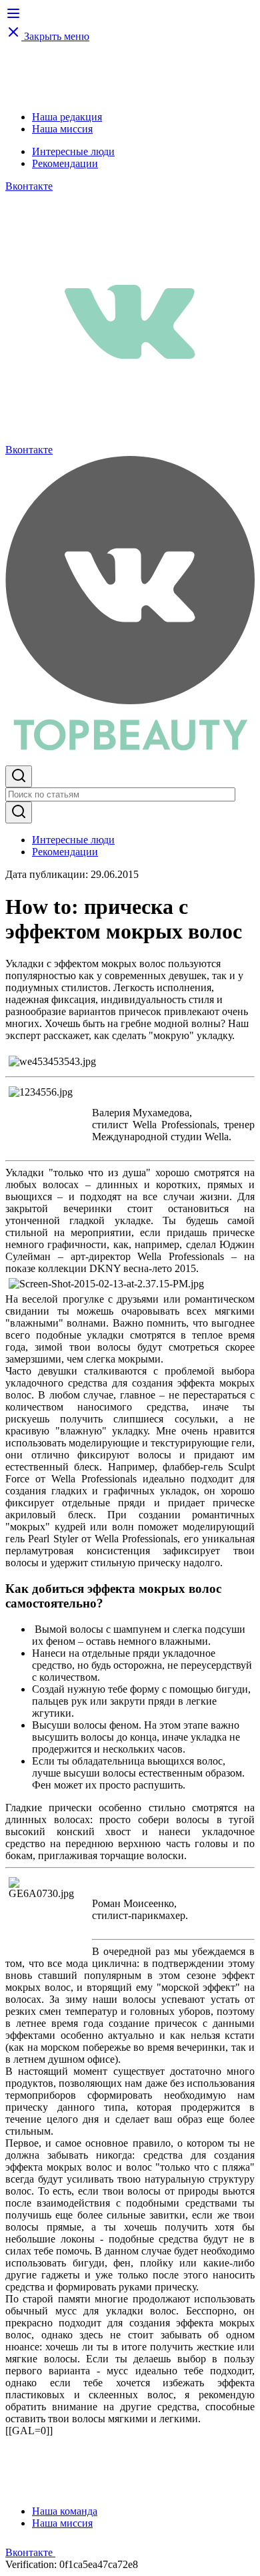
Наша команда (65, 2511)
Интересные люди (73, 151)
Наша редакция (67, 117)
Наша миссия (62, 129)
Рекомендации (65, 163)
